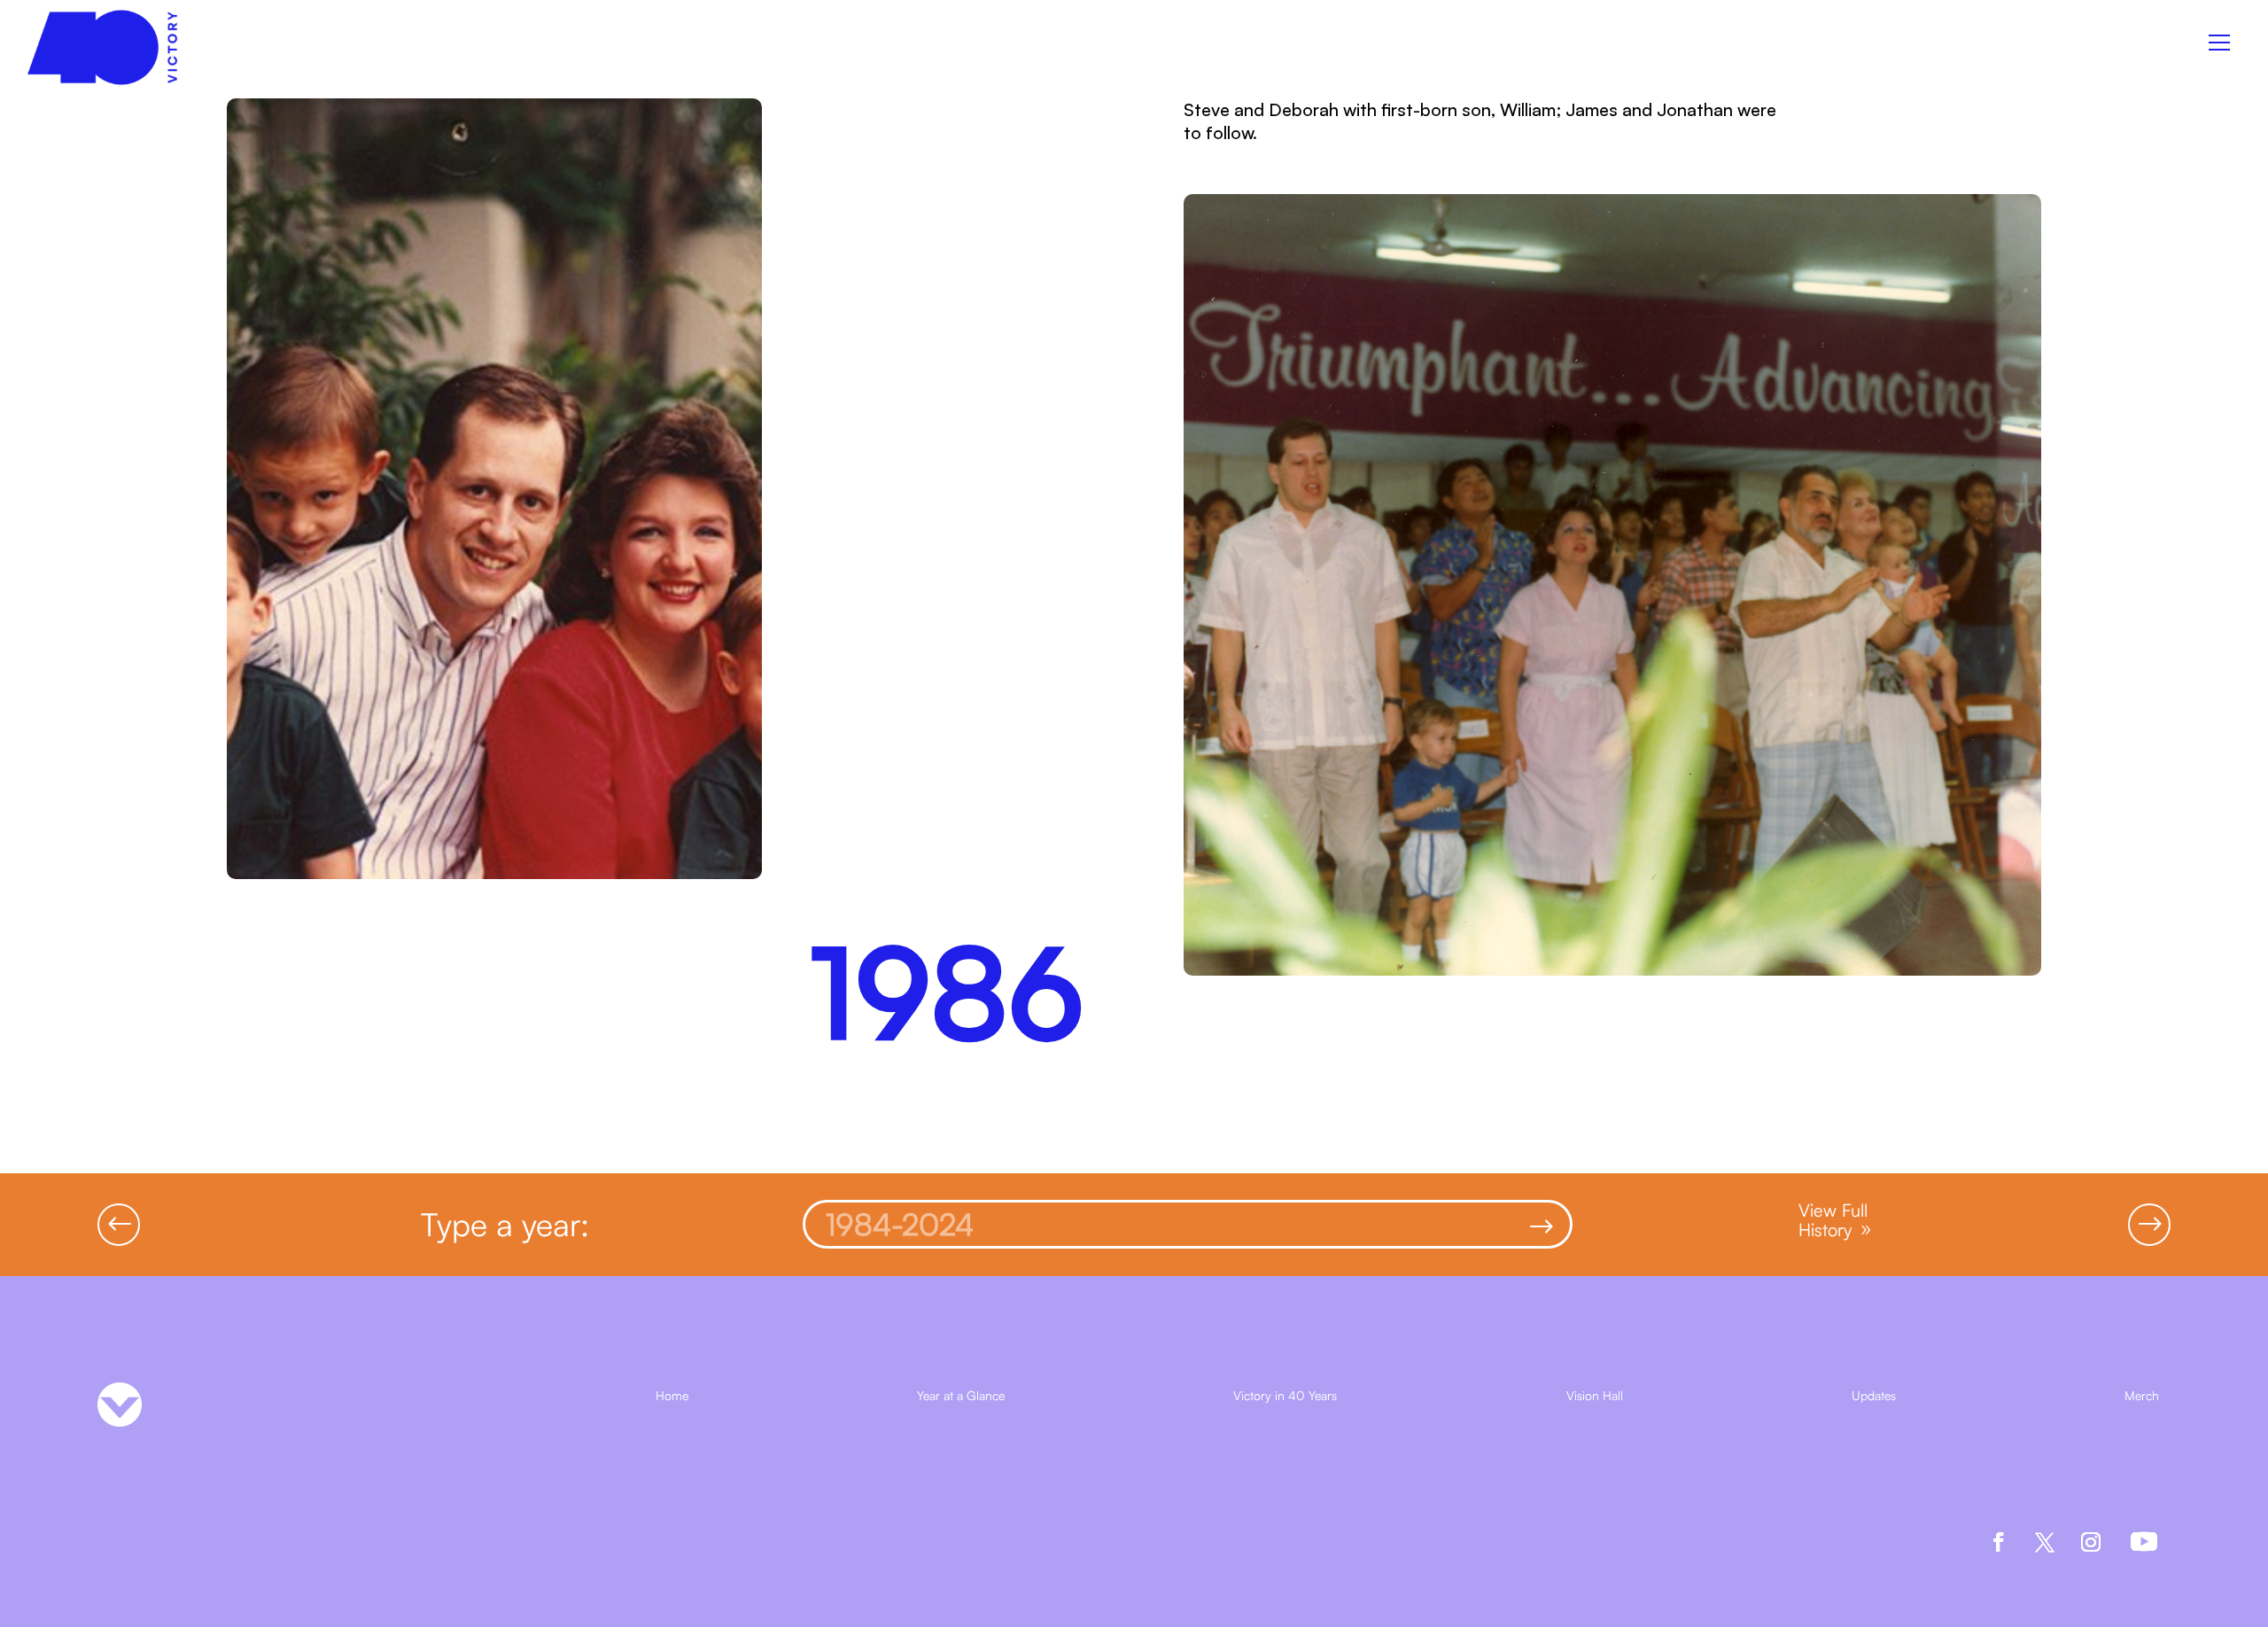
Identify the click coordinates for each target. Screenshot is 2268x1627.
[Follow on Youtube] (2144, 1542)
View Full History (1833, 1220)
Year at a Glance (961, 1396)
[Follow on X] (2045, 1542)
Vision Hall (1595, 1396)
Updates (1874, 1396)
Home (672, 1396)
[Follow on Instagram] (2091, 1542)
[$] (1156, 1232)
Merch (2142, 1396)
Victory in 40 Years (1285, 1396)
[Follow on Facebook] (1999, 1542)
